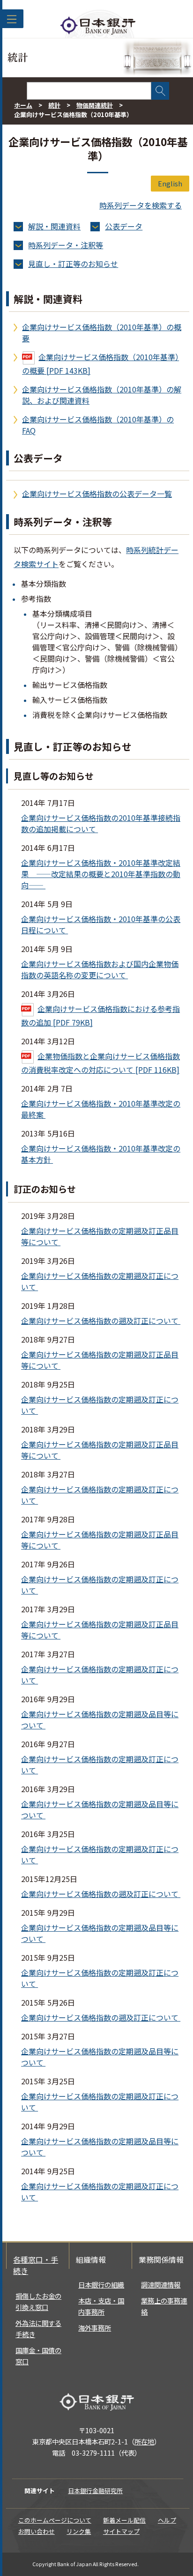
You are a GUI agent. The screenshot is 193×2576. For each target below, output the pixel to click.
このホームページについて (55, 2520)
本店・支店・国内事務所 (101, 2306)
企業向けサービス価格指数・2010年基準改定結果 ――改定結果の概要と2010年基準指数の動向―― (101, 874)
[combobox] (89, 91)
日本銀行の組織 (101, 2284)
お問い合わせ (37, 2531)
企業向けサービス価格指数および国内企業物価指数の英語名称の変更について (100, 969)
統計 (54, 105)
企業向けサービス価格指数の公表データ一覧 (97, 494)
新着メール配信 (124, 2520)
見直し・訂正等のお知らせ (73, 264)
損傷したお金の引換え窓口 (38, 2301)
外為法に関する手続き (38, 2329)
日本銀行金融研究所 (95, 2491)
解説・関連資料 (54, 226)
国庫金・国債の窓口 (38, 2356)
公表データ (124, 226)
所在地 (144, 2441)
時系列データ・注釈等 (66, 245)
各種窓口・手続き (36, 2265)
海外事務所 (95, 2328)
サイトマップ (121, 2531)
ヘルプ (167, 2520)
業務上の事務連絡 (164, 2306)
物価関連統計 (95, 105)
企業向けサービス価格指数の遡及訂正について (101, 1321)
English (170, 183)
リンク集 (79, 2531)
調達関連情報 (161, 2284)
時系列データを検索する (141, 205)
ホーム (23, 105)
